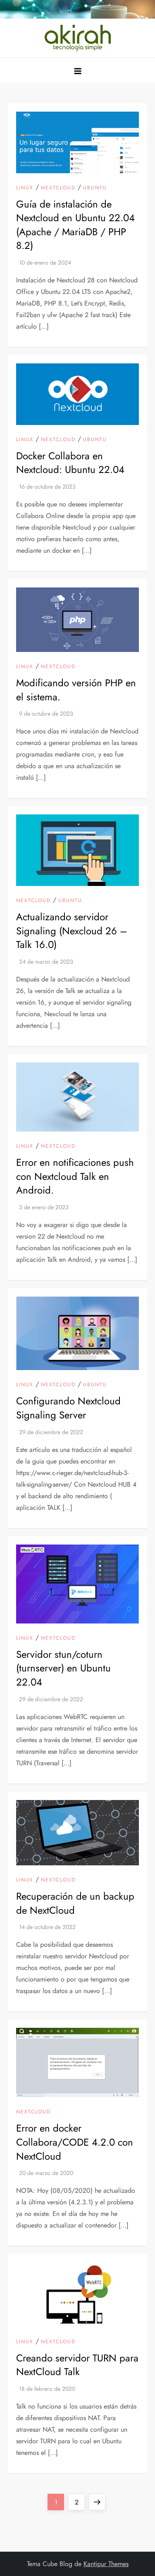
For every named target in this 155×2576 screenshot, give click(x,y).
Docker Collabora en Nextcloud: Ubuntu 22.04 (70, 463)
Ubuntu (95, 188)
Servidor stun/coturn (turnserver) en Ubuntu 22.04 (63, 1668)
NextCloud (58, 188)
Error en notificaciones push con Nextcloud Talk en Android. (75, 1176)
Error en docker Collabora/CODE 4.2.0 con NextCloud (75, 2142)
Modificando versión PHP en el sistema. (76, 690)
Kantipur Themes (106, 2564)
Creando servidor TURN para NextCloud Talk (77, 2365)
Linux (25, 188)
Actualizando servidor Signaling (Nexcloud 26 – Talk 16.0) (72, 931)
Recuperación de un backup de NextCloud (75, 1903)
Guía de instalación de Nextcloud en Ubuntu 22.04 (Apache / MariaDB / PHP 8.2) (75, 225)
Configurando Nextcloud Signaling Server (68, 1408)
